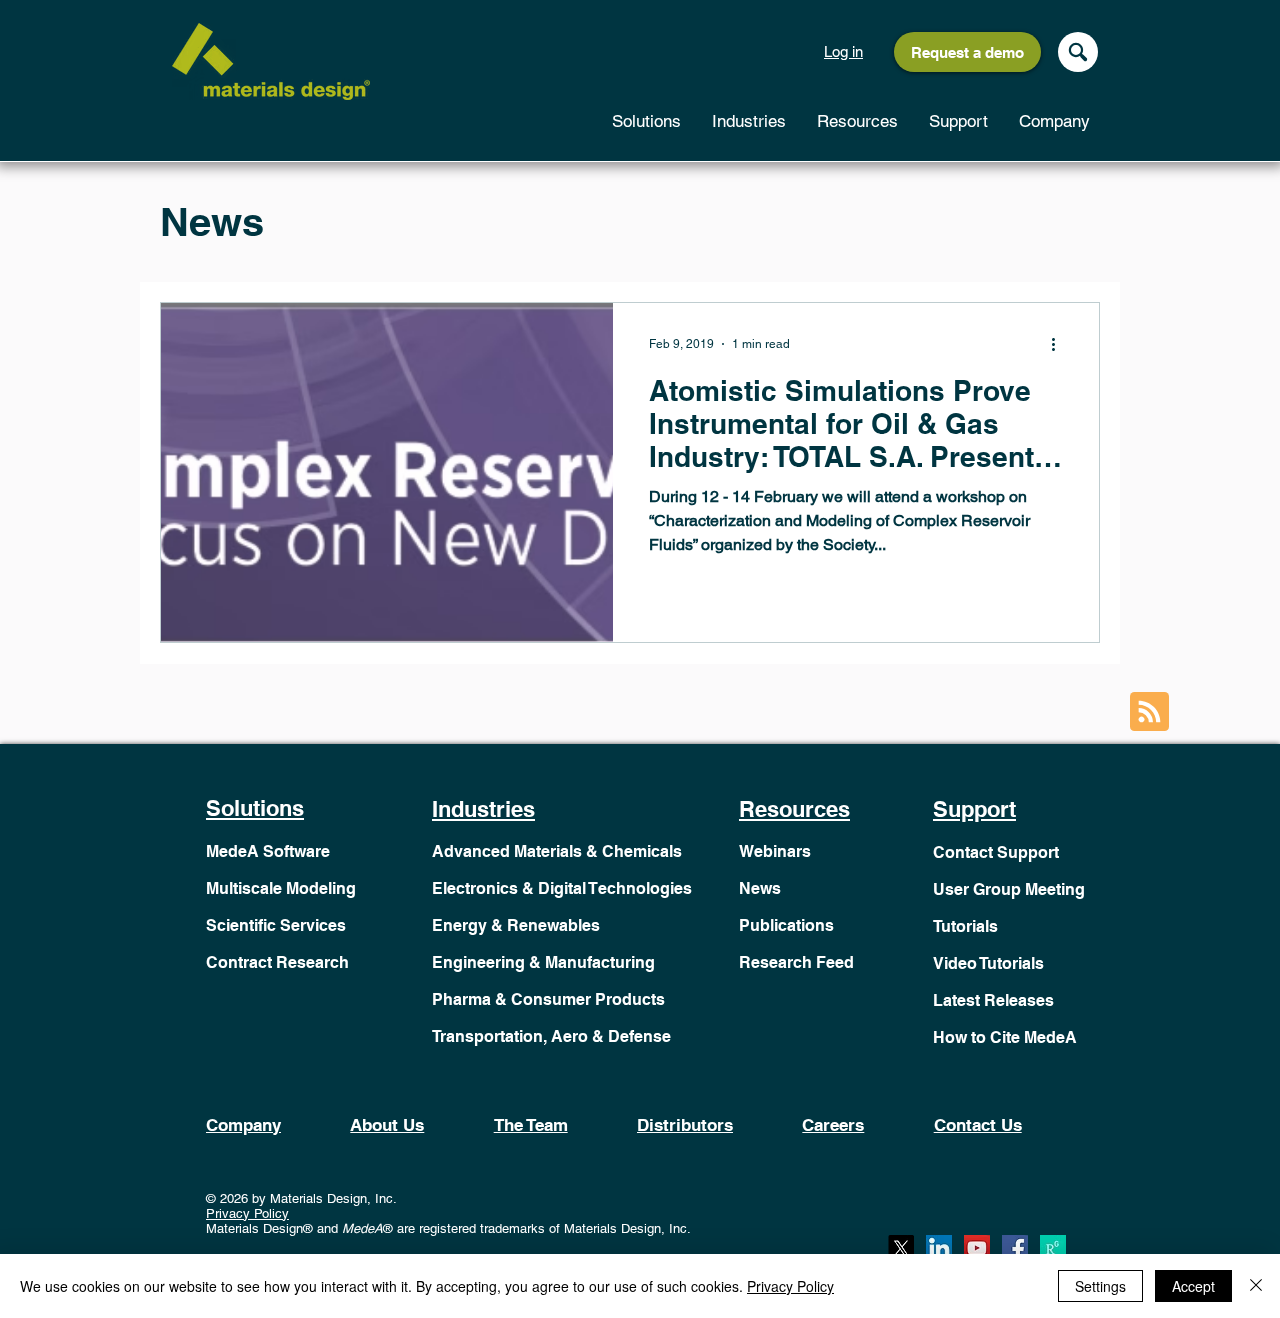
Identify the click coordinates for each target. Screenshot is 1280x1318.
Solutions (255, 808)
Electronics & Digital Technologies (562, 888)
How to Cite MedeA (1005, 1037)
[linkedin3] (939, 1248)
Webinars (775, 851)
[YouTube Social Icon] (977, 1248)
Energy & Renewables (516, 925)
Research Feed (796, 962)
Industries (483, 809)
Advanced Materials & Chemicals (557, 851)
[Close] (1256, 1286)
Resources (794, 809)
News (760, 888)
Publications (786, 925)
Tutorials (965, 926)
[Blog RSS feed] (1149, 712)
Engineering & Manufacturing (543, 962)
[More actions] (1060, 344)
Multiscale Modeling (281, 888)
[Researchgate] (1053, 1248)
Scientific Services (276, 925)
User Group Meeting (1009, 889)
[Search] (1078, 52)
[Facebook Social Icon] (1015, 1248)
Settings (1100, 1286)
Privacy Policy (247, 1213)
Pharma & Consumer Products (548, 999)
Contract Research (277, 962)
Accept (1193, 1286)
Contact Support (996, 852)
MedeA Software (268, 851)
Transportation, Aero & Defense (551, 1036)
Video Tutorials (988, 963)
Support (974, 809)
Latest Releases (993, 1000)
